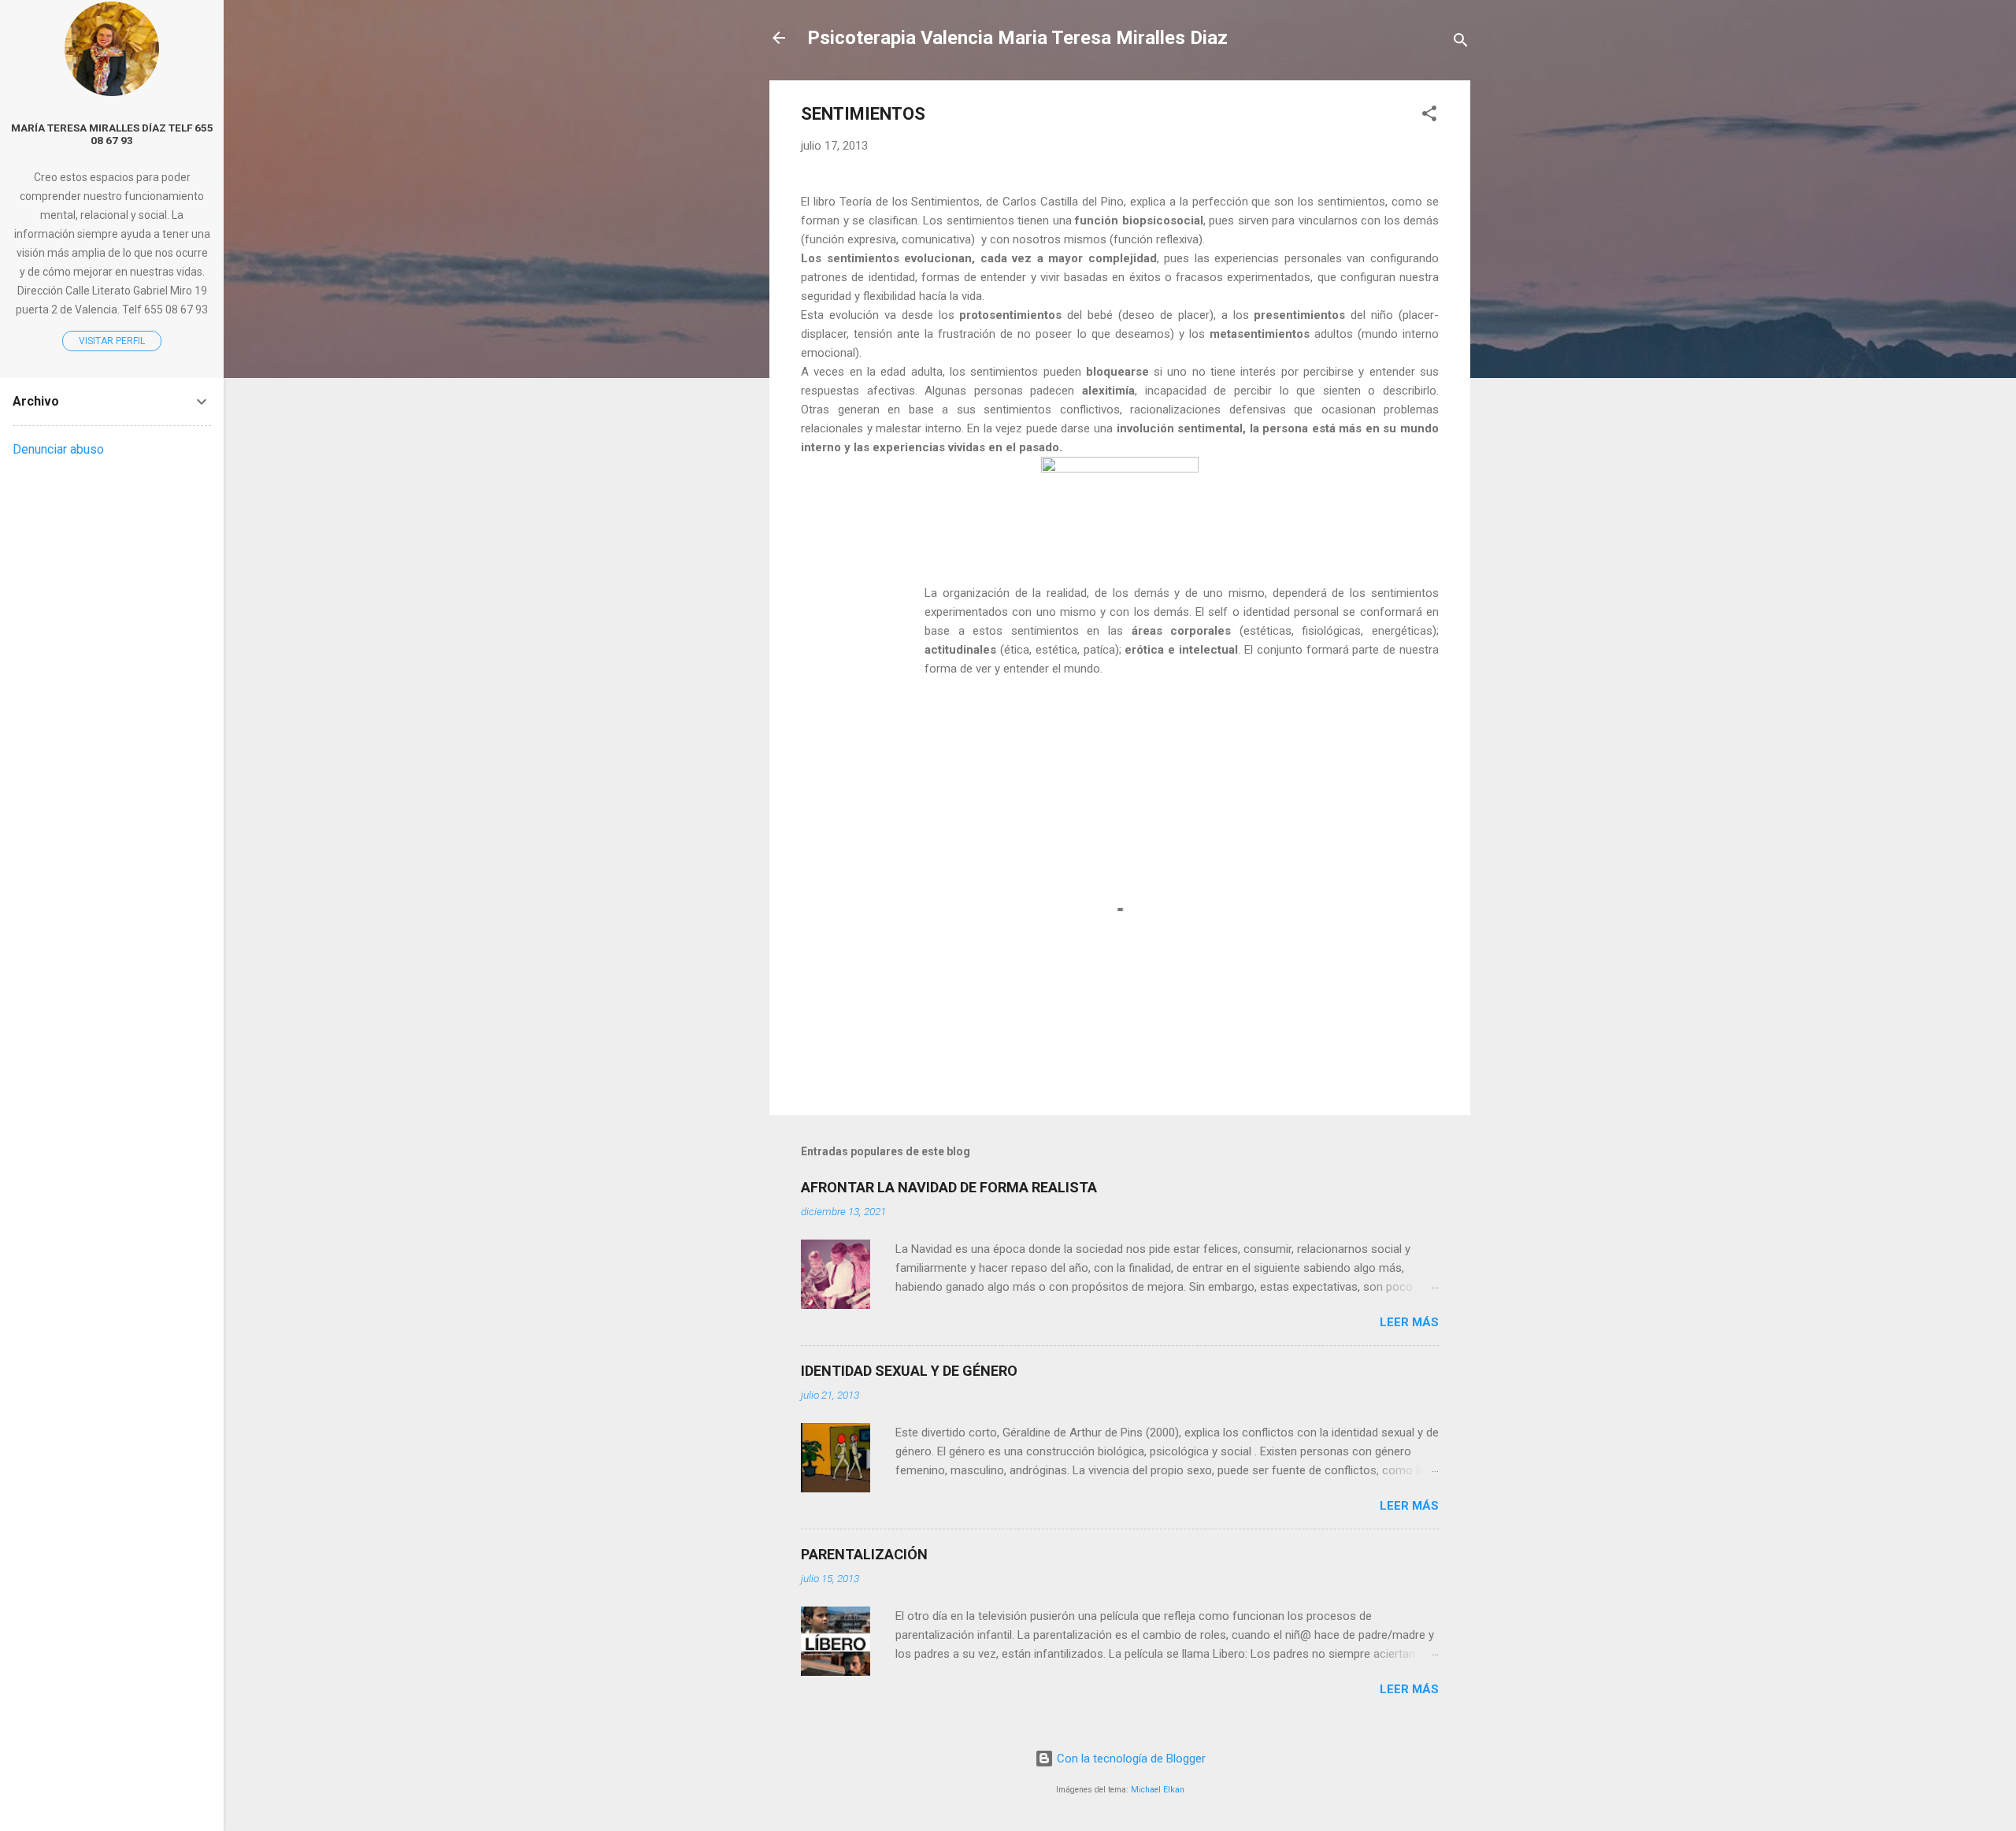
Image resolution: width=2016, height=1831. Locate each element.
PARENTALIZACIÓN (864, 1554)
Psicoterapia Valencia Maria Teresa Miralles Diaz (1017, 38)
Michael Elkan (1158, 1790)
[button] (1429, 116)
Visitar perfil (112, 341)
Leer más (1409, 1322)
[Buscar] (1461, 43)
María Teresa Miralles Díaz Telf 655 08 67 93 (112, 134)
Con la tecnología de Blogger (1130, 1759)
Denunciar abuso (58, 449)
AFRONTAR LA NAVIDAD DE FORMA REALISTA (949, 1187)
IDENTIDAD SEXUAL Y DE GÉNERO (909, 1371)
